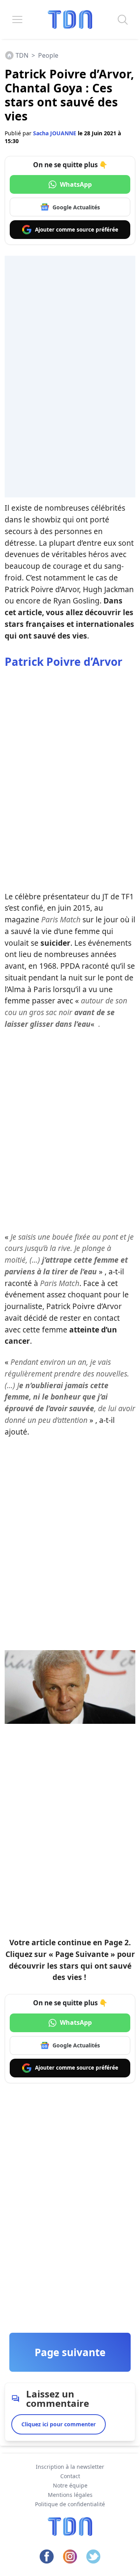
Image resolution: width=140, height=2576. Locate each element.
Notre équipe (70, 2485)
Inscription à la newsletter (70, 2467)
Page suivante (70, 2352)
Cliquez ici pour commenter (59, 2424)
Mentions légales (70, 2495)
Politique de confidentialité (70, 2504)
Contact (70, 2476)
